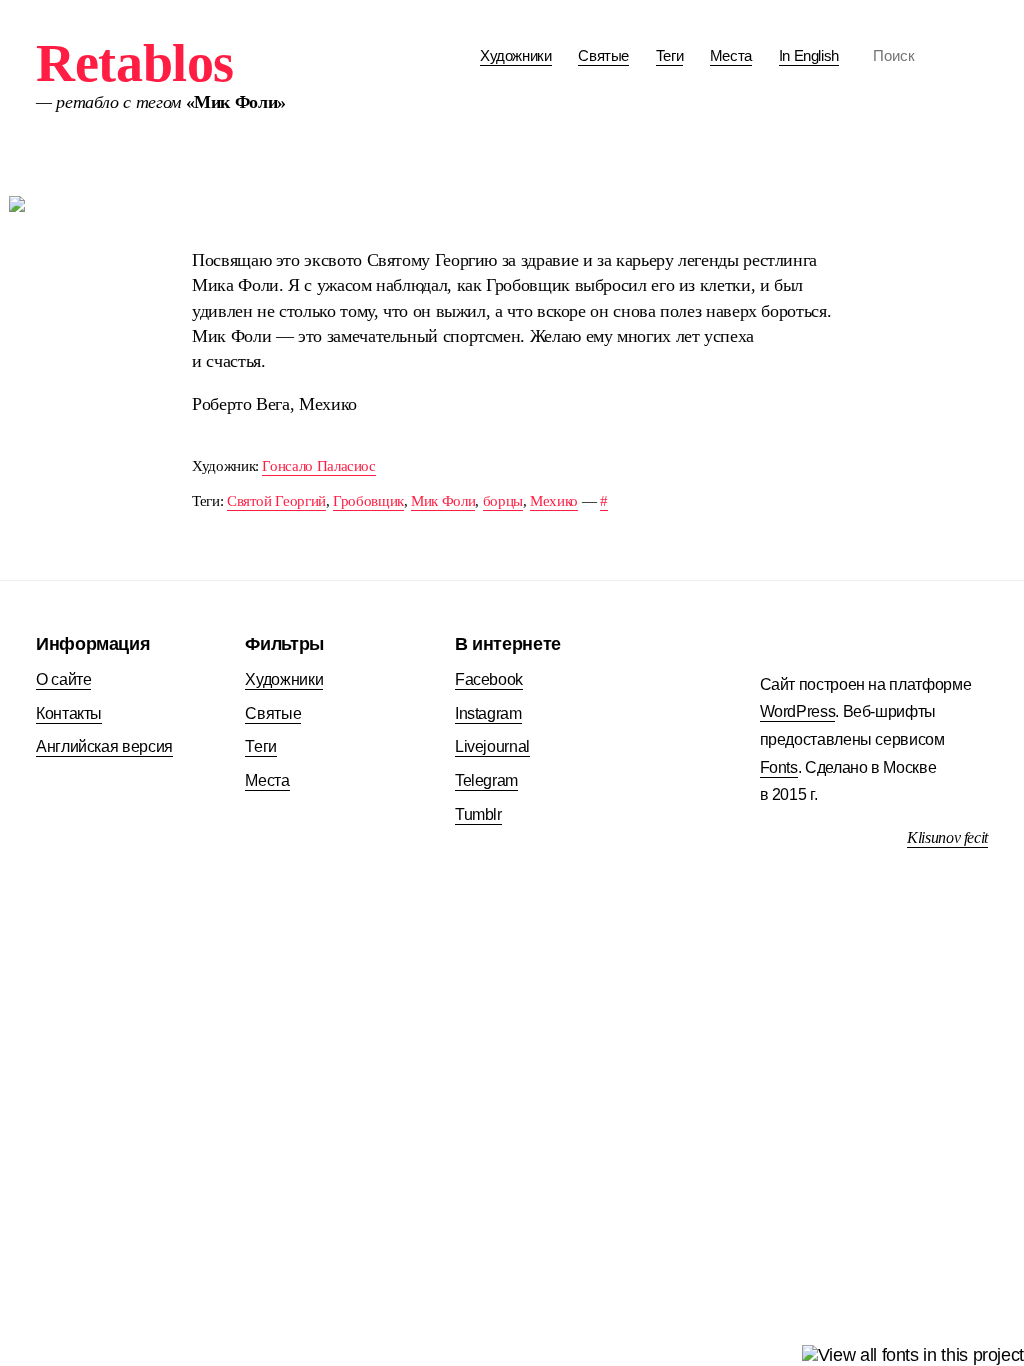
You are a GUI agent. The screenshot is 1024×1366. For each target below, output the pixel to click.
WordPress (798, 711)
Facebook (489, 679)
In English (809, 55)
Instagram (488, 713)
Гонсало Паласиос (318, 465)
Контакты (69, 713)
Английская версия (104, 746)
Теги (670, 55)
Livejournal (492, 746)
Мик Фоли (443, 500)
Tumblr (478, 814)
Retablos (135, 63)
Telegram (486, 780)
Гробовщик (368, 500)
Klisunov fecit (947, 837)
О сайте (63, 679)
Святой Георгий (276, 500)
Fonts (779, 767)
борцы (503, 500)
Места (731, 55)
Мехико (554, 500)
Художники (516, 55)
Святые (603, 55)
